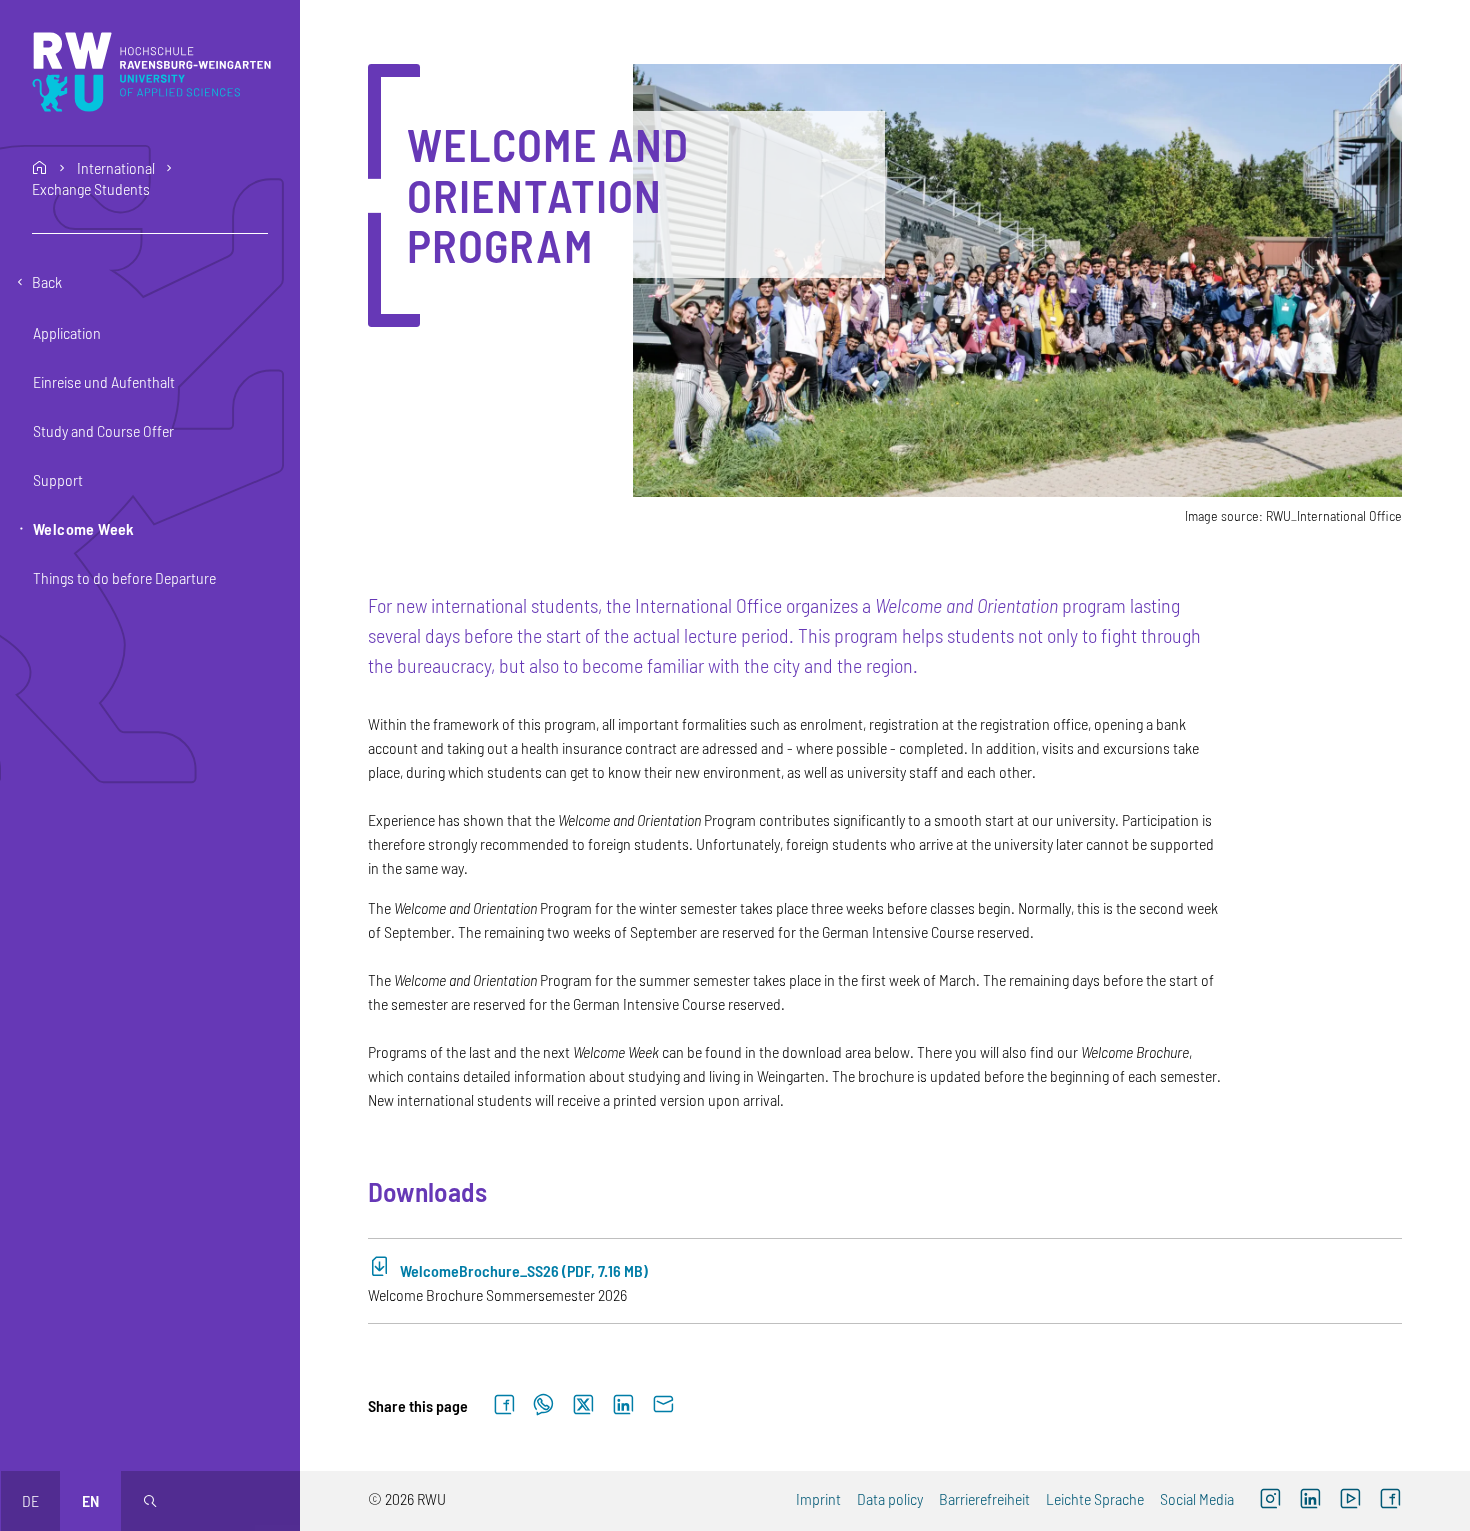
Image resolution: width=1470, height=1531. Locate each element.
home (40, 168)
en (90, 1500)
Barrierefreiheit (984, 1498)
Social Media (1197, 1498)
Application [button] (67, 332)
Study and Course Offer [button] (103, 430)
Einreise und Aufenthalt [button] (104, 381)
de (30, 1500)
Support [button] (58, 479)
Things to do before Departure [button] (124, 577)
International (116, 168)
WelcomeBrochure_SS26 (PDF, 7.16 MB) (524, 1270)
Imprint (818, 1498)
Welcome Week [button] (84, 528)
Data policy (890, 1498)
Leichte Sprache (1095, 1498)
